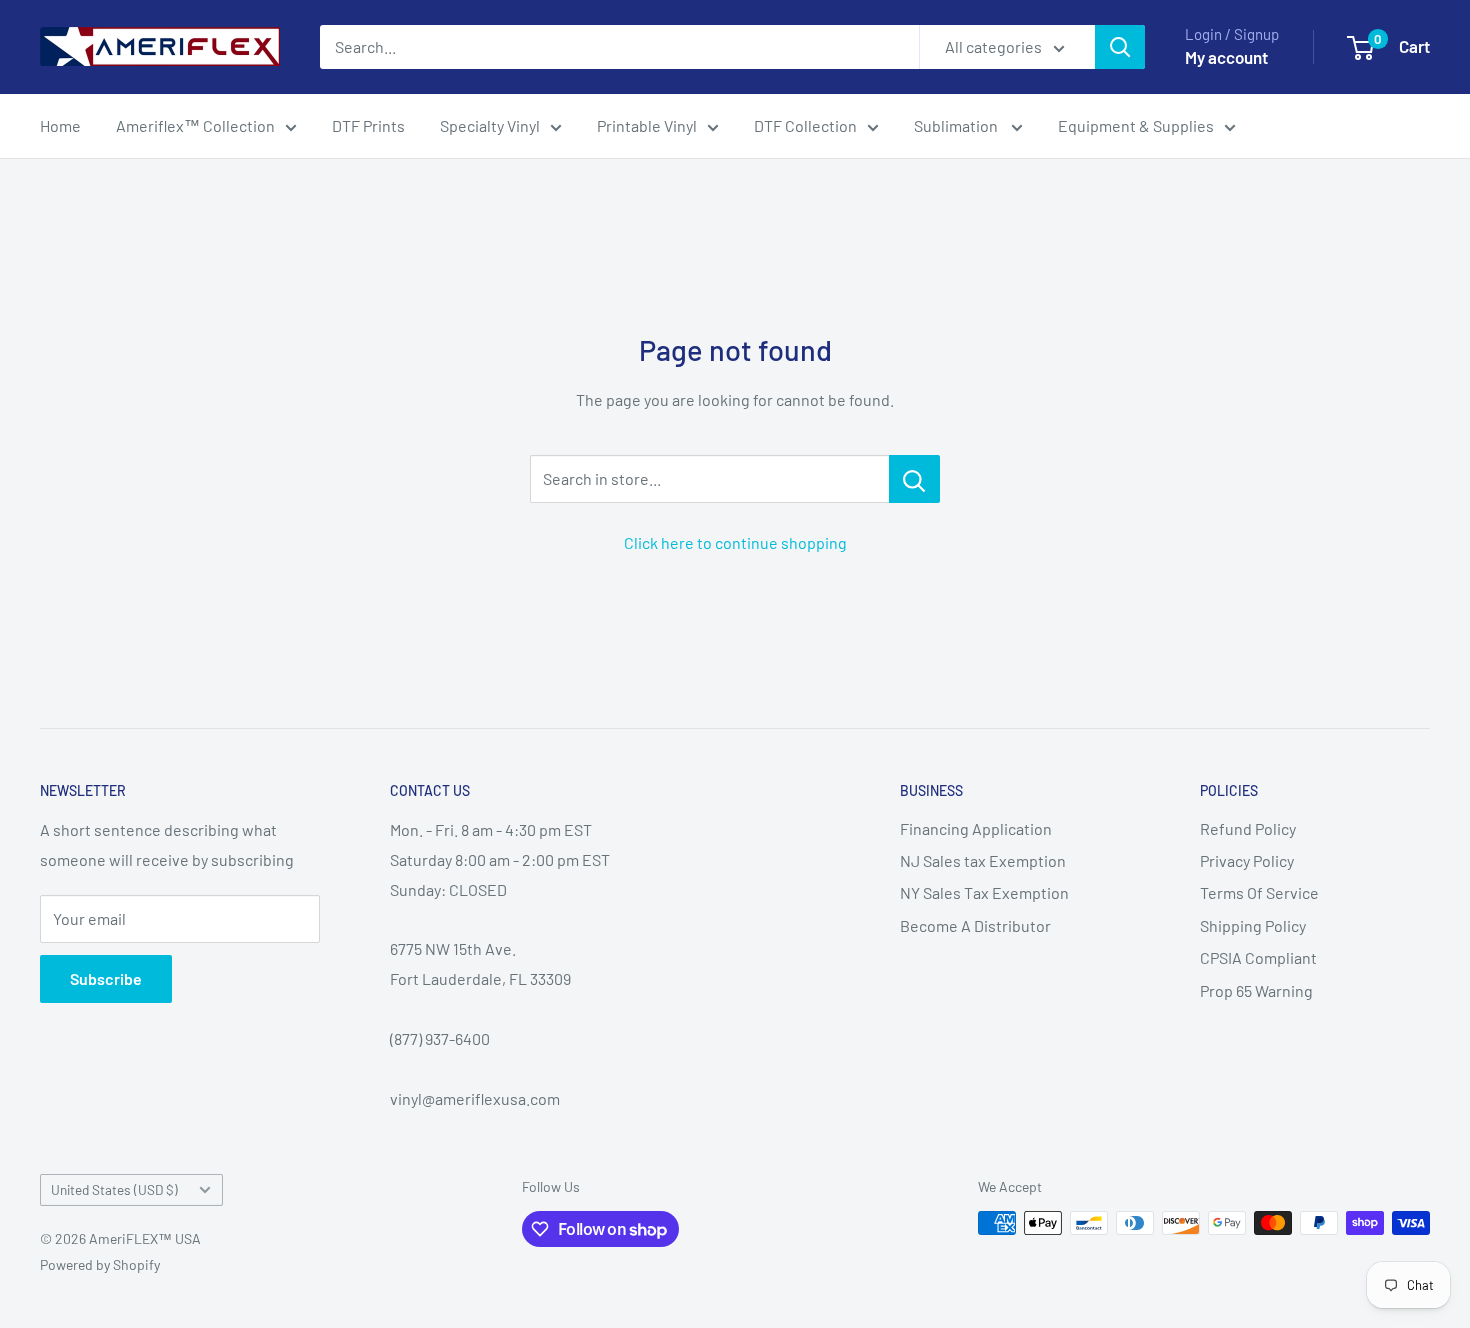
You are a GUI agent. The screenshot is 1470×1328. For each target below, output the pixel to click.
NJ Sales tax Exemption (983, 860)
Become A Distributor (975, 925)
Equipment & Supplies (1136, 125)
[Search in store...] (914, 479)
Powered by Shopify (100, 1264)
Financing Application (976, 828)
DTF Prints (368, 125)
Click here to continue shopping (735, 542)
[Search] (1120, 47)
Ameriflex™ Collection (195, 125)
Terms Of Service (1259, 892)
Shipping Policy (1253, 925)
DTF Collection (805, 125)
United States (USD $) (114, 1189)
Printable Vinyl (647, 125)
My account (1226, 57)
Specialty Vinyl (490, 125)
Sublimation (957, 125)
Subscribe (106, 978)
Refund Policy (1248, 828)
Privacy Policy (1247, 860)
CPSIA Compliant (1258, 957)
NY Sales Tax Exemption (984, 892)
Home (60, 125)
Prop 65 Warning (1256, 990)
